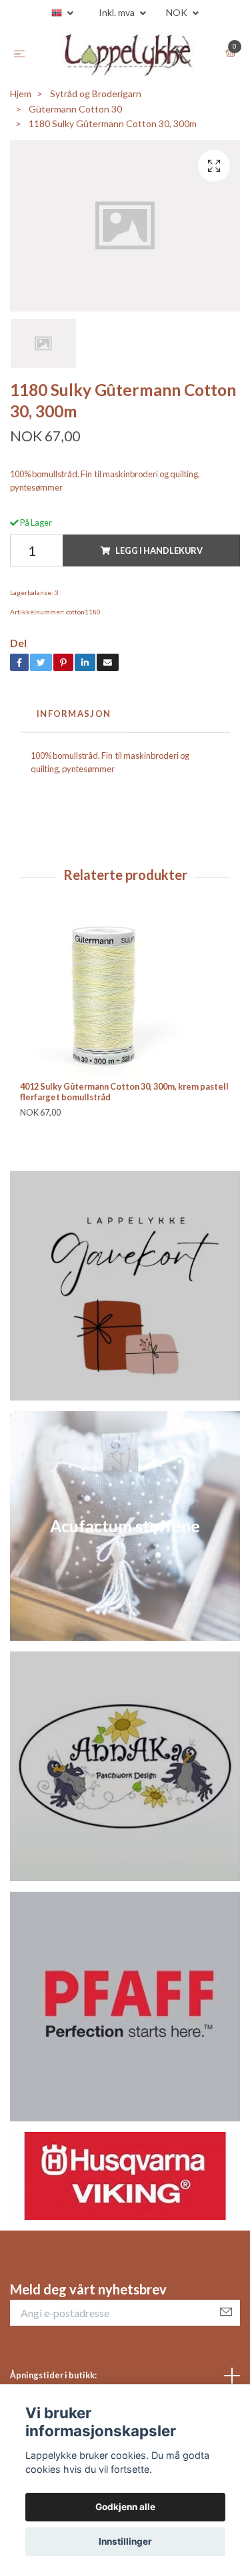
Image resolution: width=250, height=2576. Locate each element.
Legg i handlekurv (159, 557)
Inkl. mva (118, 12)
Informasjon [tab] (74, 720)
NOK (178, 12)
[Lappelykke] (128, 57)
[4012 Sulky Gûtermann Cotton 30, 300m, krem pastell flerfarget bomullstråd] (125, 1004)
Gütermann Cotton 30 (75, 115)
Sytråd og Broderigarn (96, 100)
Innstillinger (125, 2541)
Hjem (21, 100)
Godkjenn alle (125, 2507)
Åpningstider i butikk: (53, 2382)
